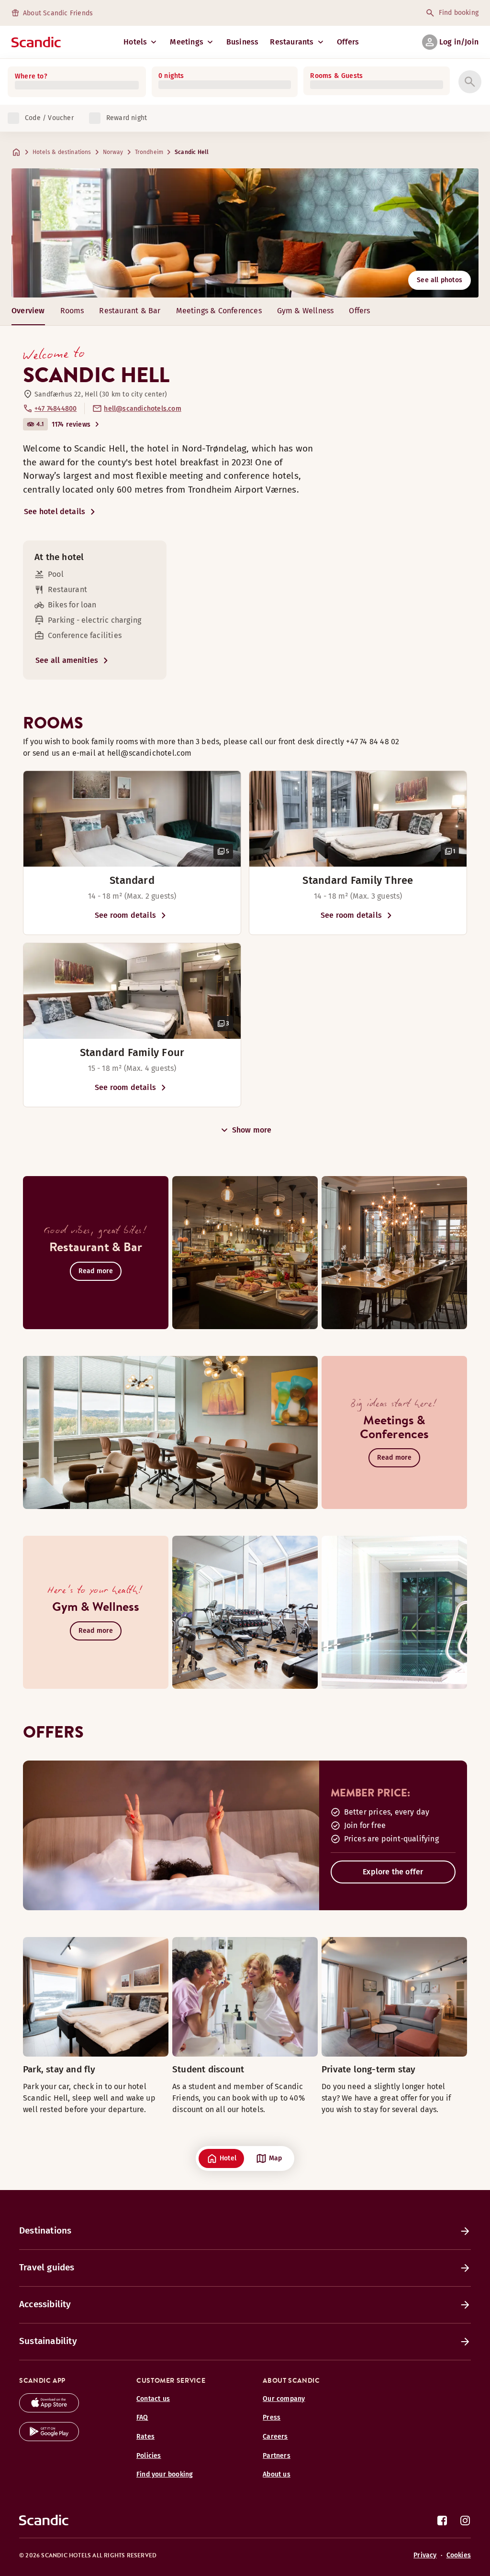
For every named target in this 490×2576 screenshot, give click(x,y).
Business (243, 42)
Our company (284, 2399)
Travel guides (47, 2267)
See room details (125, 915)
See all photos (440, 280)
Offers (348, 42)
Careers (275, 2437)
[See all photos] (245, 233)
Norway (113, 152)
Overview (28, 311)
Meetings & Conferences (219, 311)
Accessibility (45, 2304)
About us (277, 2474)
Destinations (45, 2230)
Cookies (459, 2555)
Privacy (425, 2555)
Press (272, 2417)
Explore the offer (393, 1872)
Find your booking (165, 2474)
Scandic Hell (192, 152)
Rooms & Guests (336, 76)
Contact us (153, 2399)
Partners (277, 2456)
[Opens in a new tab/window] (49, 2410)
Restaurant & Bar (130, 311)
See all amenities (67, 660)
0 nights (171, 76)
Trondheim (149, 152)
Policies (149, 2456)
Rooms (72, 311)
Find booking (459, 13)
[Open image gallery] (132, 819)
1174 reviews (71, 424)
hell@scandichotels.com (142, 409)
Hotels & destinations (62, 152)
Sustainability (48, 2341)
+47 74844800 (56, 409)
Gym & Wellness (306, 311)
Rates (145, 2437)
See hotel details (55, 512)
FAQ (142, 2417)
